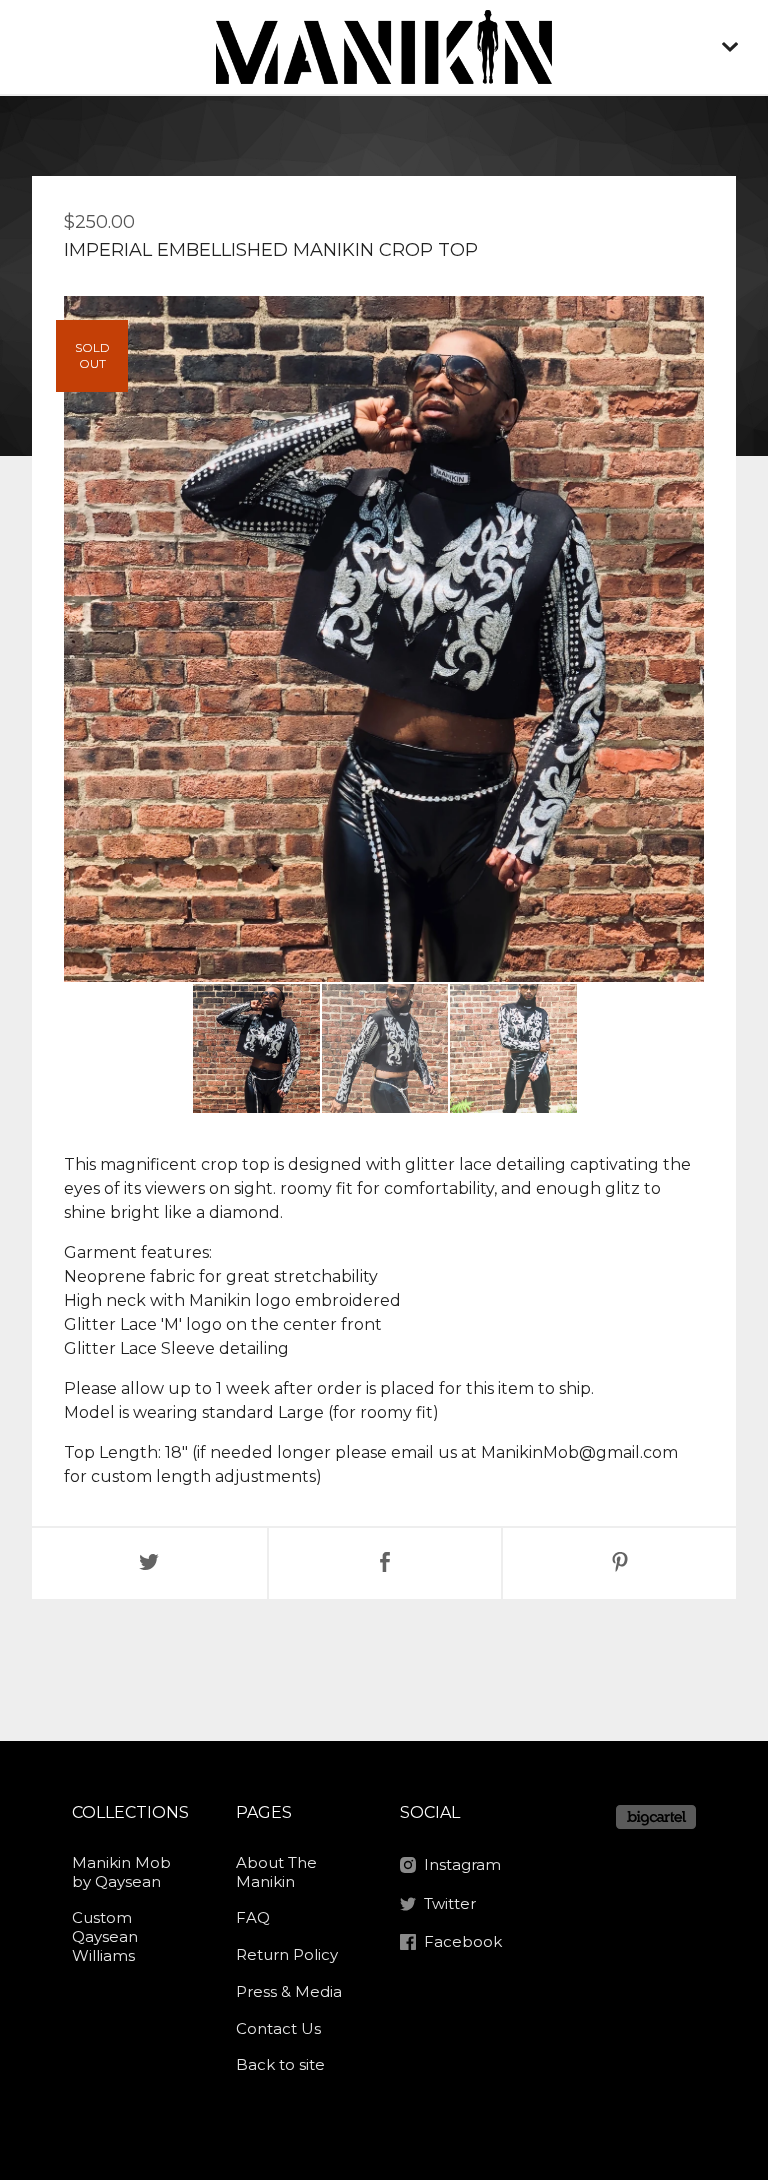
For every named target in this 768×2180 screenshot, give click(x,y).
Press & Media (289, 1991)
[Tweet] (149, 1563)
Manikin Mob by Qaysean (121, 1872)
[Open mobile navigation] (730, 47)
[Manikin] (384, 47)
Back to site (280, 2064)
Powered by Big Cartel (656, 1817)
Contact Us (278, 2028)
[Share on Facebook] (385, 1563)
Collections (130, 1812)
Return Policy (287, 1954)
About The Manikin (276, 1872)
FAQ (253, 1917)
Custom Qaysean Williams (105, 1936)
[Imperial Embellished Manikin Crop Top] (256, 1048)
